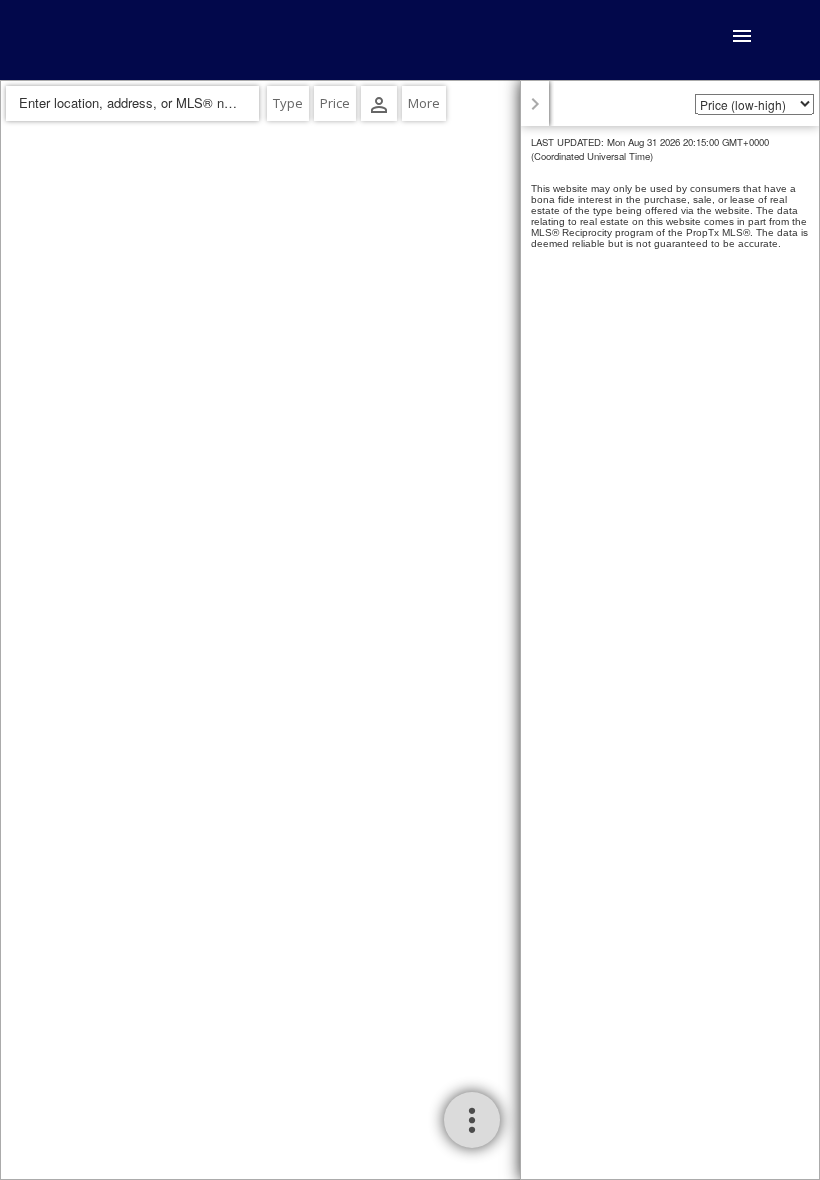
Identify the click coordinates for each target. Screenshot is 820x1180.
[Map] (410, 630)
